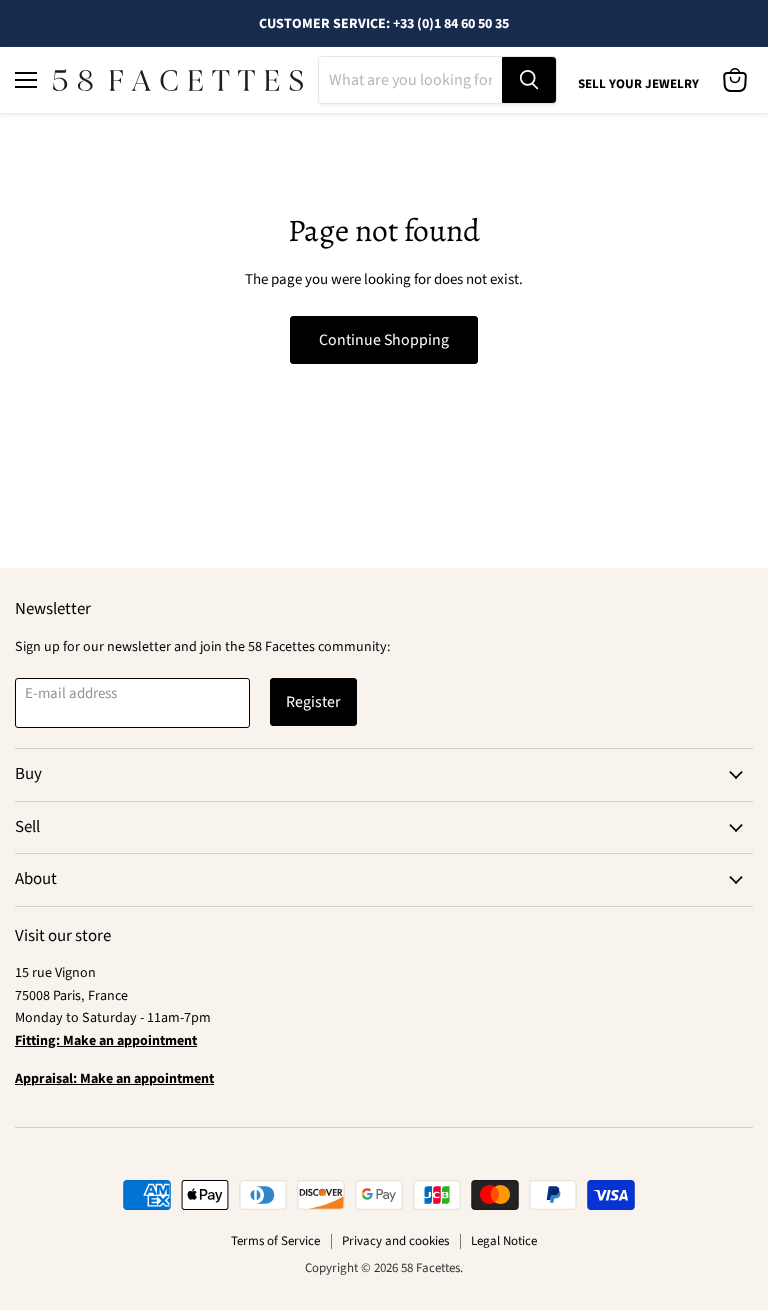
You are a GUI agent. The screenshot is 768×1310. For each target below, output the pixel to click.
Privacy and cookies (395, 1241)
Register (313, 702)
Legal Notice (504, 1241)
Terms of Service (275, 1241)
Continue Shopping (384, 340)
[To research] (529, 80)
